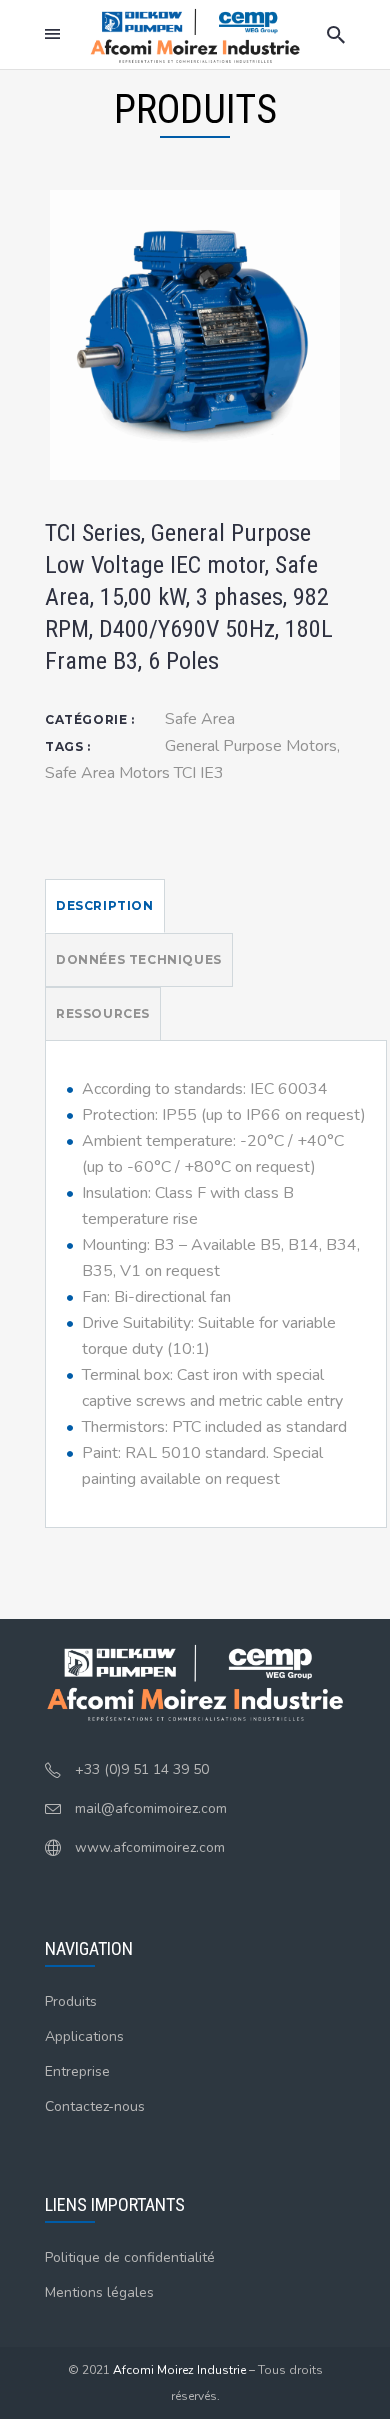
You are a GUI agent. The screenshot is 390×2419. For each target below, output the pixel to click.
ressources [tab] (103, 1013)
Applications (84, 2036)
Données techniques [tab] (139, 959)
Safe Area (200, 719)
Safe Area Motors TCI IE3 (134, 773)
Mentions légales (99, 2292)
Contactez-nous (95, 2106)
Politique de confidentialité (130, 2257)
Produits (71, 2001)
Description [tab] (105, 905)
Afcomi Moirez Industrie (179, 2370)
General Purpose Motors (251, 746)
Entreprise (77, 2071)
